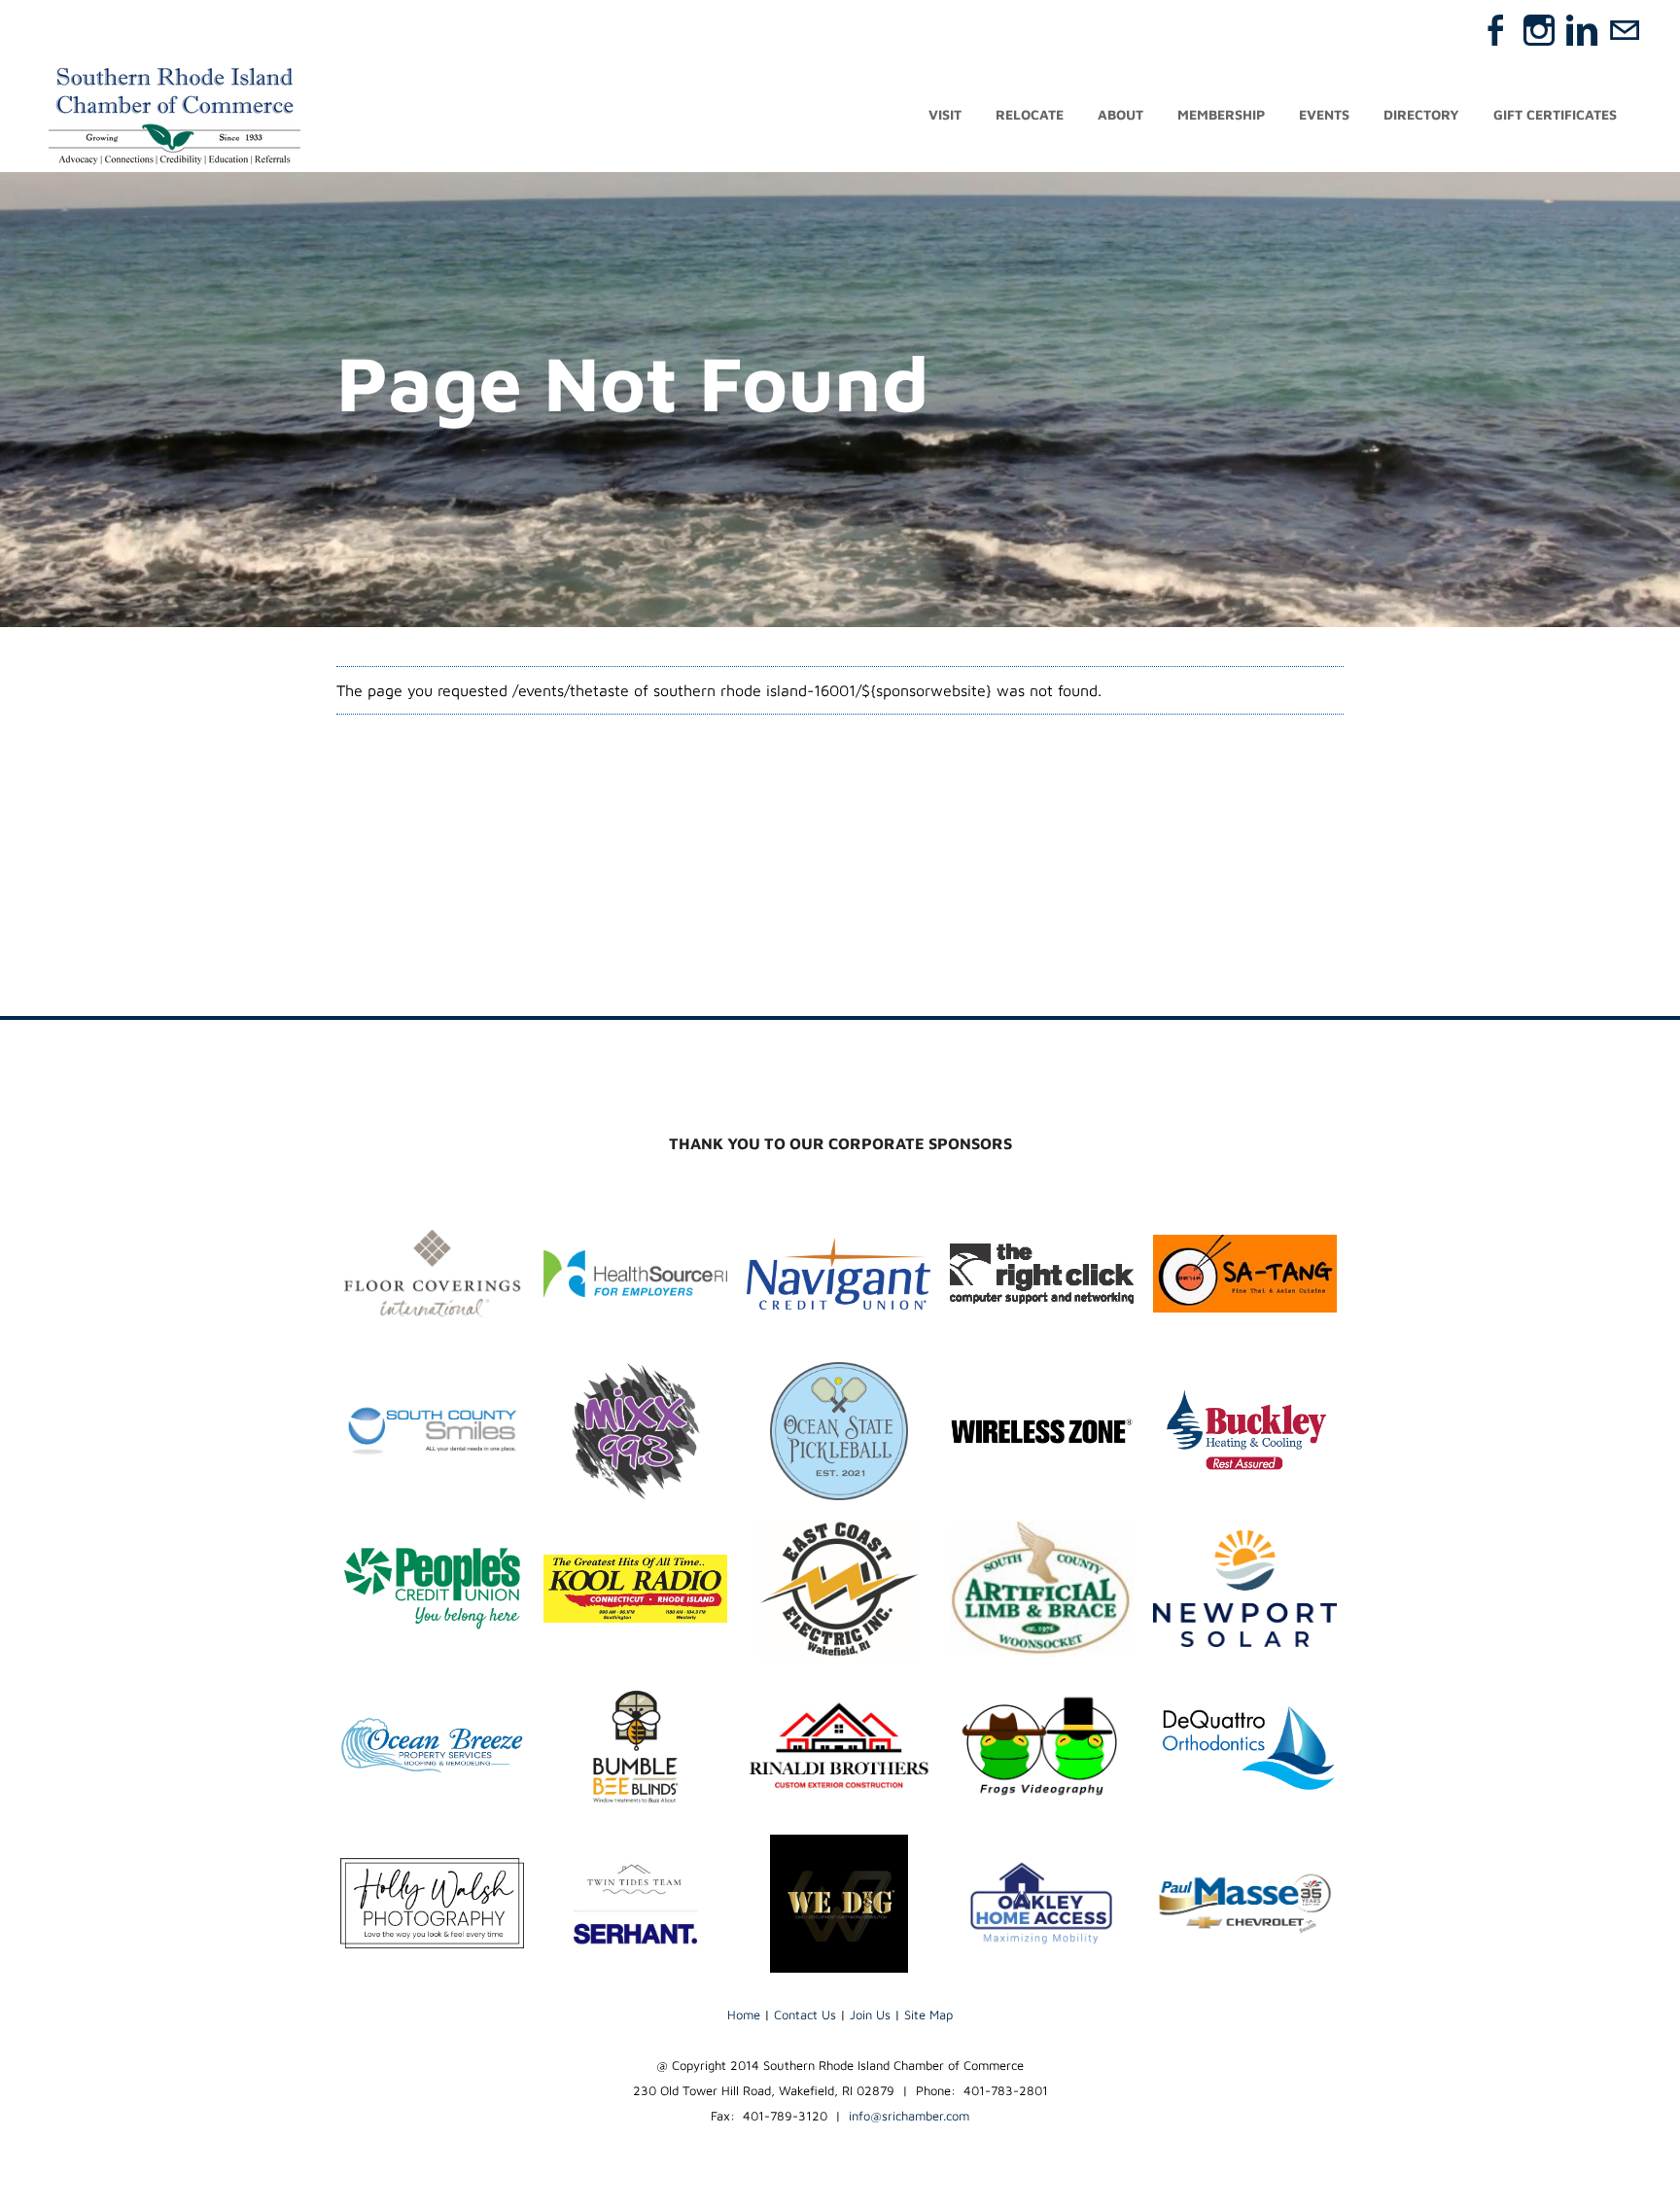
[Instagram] (1539, 30)
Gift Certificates (1555, 114)
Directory (1421, 114)
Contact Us (805, 2014)
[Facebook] (1496, 30)
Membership (1221, 114)
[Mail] (1625, 30)
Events (1324, 114)
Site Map (928, 2014)
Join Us (870, 2014)
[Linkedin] (1582, 30)
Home (744, 2014)
